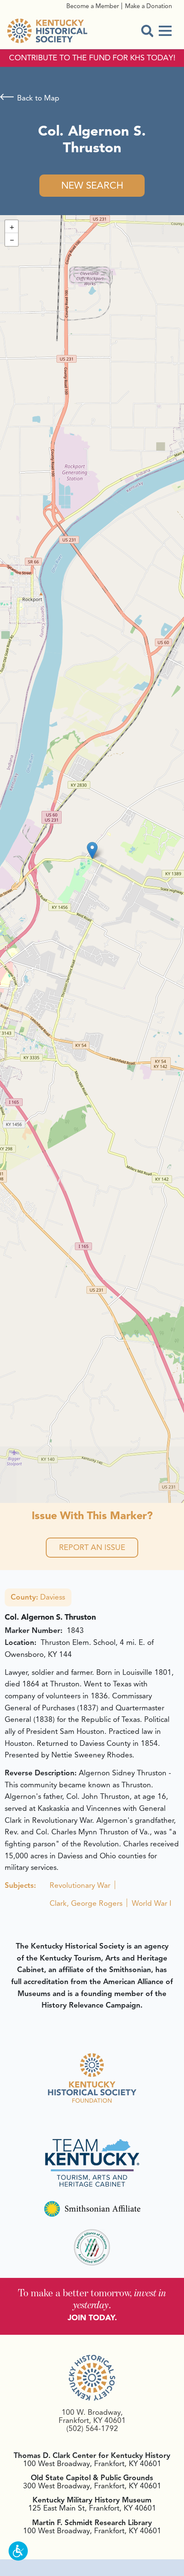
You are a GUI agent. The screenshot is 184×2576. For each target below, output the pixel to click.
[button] (92, 850)
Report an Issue (92, 1547)
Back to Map (38, 98)
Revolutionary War (80, 1885)
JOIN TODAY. (92, 2318)
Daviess (38, 1597)
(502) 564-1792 (92, 2428)
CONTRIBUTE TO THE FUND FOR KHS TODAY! (92, 58)
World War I (151, 1903)
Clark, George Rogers (86, 1903)
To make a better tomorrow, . (92, 2299)
